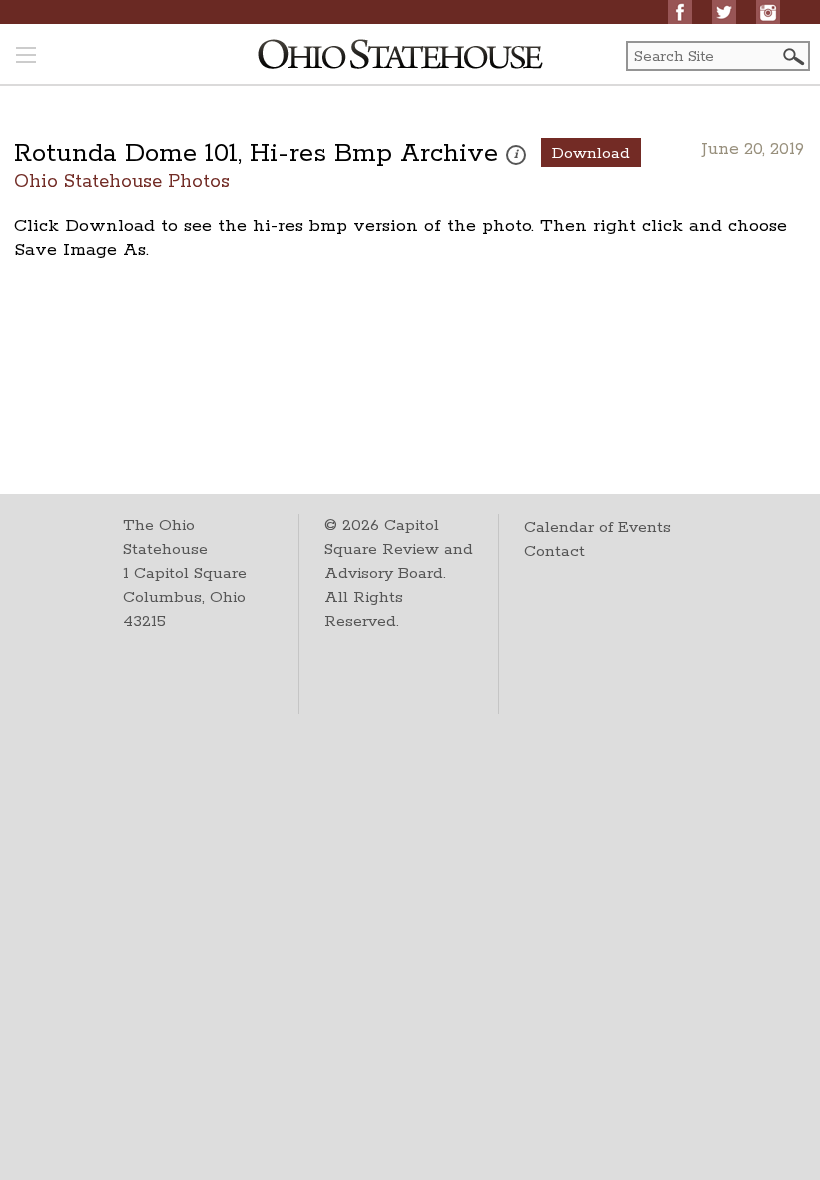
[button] (792, 56)
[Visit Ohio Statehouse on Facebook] (680, 12)
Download (591, 153)
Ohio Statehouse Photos (122, 180)
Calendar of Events (597, 527)
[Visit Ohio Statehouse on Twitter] (724, 12)
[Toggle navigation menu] (26, 57)
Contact (554, 551)
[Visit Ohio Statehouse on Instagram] (768, 12)
